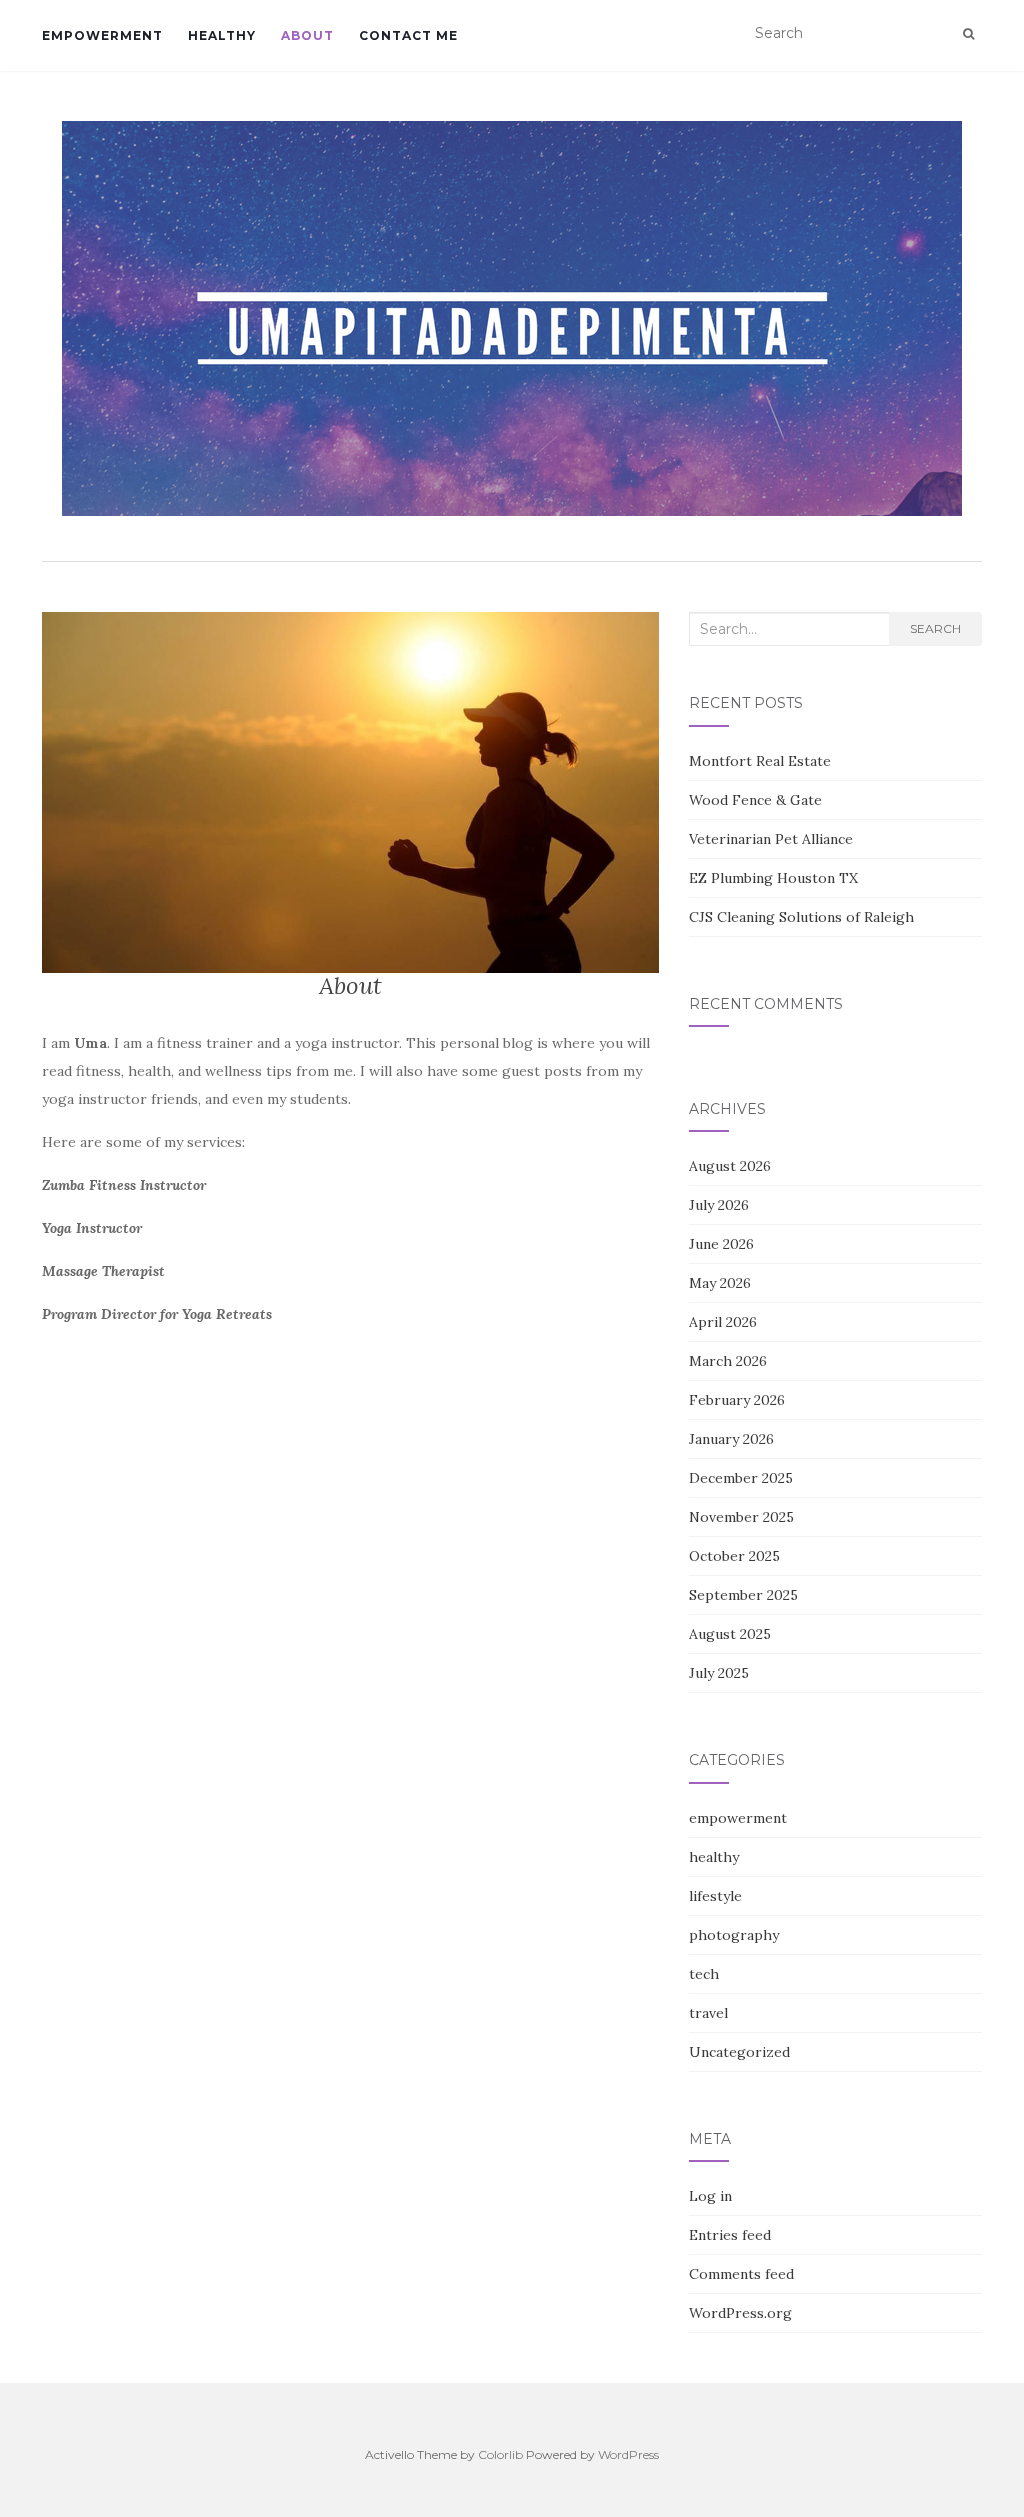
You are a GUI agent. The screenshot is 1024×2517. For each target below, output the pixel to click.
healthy (222, 35)
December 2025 (741, 1478)
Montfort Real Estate (760, 761)
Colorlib (500, 2454)
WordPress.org (740, 2313)
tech (704, 1974)
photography (734, 1935)
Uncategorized (739, 2052)
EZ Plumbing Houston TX (773, 878)
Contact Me (408, 35)
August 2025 (730, 1634)
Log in (710, 2196)
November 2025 (741, 1517)
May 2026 (720, 1283)
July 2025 (719, 1673)
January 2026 (731, 1439)
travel (708, 2013)
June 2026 (721, 1244)
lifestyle (715, 1896)
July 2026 (719, 1205)
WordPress (628, 2454)
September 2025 (743, 1595)
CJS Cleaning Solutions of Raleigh (801, 917)
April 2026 (723, 1322)
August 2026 (730, 1166)
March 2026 (728, 1361)
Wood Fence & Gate (755, 800)
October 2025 (734, 1556)
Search (935, 628)
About (307, 35)
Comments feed (741, 2274)
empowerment (102, 35)
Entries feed (730, 2235)
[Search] (968, 34)
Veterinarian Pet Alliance (771, 839)
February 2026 (737, 1400)
